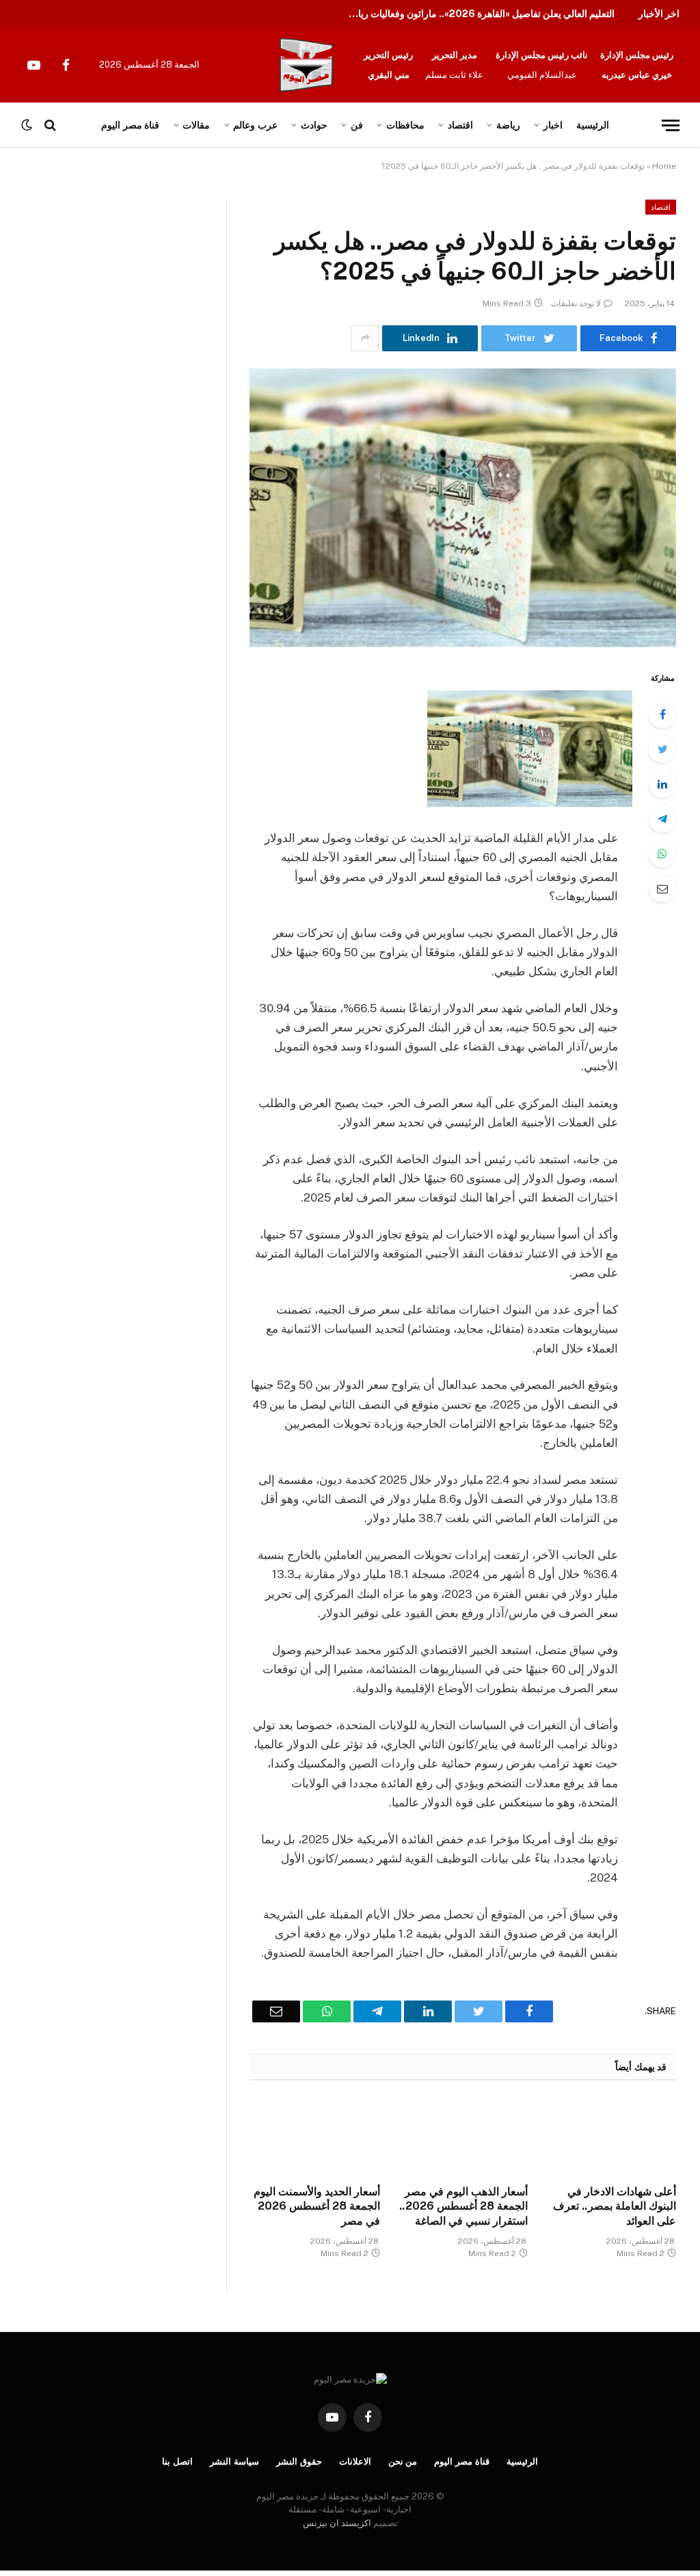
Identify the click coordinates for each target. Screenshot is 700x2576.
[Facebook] (662, 714)
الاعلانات (355, 2462)
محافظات (405, 125)
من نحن (403, 2462)
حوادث (314, 125)
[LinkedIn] (662, 784)
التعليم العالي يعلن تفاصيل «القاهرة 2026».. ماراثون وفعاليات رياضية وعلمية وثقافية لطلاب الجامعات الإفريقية (478, 14)
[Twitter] (662, 749)
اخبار (553, 125)
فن (357, 125)
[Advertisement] (142, 301)
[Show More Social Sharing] (365, 338)
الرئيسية (593, 125)
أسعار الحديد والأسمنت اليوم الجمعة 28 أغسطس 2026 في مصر (317, 2207)
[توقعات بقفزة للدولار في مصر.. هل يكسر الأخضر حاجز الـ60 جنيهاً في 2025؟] (463, 508)
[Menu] (671, 125)
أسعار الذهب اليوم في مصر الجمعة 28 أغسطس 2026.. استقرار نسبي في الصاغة (463, 2207)
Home (664, 166)
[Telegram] (662, 819)
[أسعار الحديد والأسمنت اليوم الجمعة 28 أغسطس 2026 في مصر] (315, 2136)
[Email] (662, 889)
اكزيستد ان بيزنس (337, 2523)
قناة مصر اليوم (462, 2462)
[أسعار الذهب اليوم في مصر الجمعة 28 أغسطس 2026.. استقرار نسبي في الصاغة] (463, 2136)
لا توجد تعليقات (576, 303)
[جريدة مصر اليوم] (306, 65)
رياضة (508, 125)
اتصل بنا (177, 2462)
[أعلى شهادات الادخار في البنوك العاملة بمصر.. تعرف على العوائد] (611, 2136)
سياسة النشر (234, 2462)
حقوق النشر (299, 2462)
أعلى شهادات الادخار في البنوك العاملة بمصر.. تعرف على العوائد (615, 2207)
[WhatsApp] (662, 854)
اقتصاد (460, 125)
